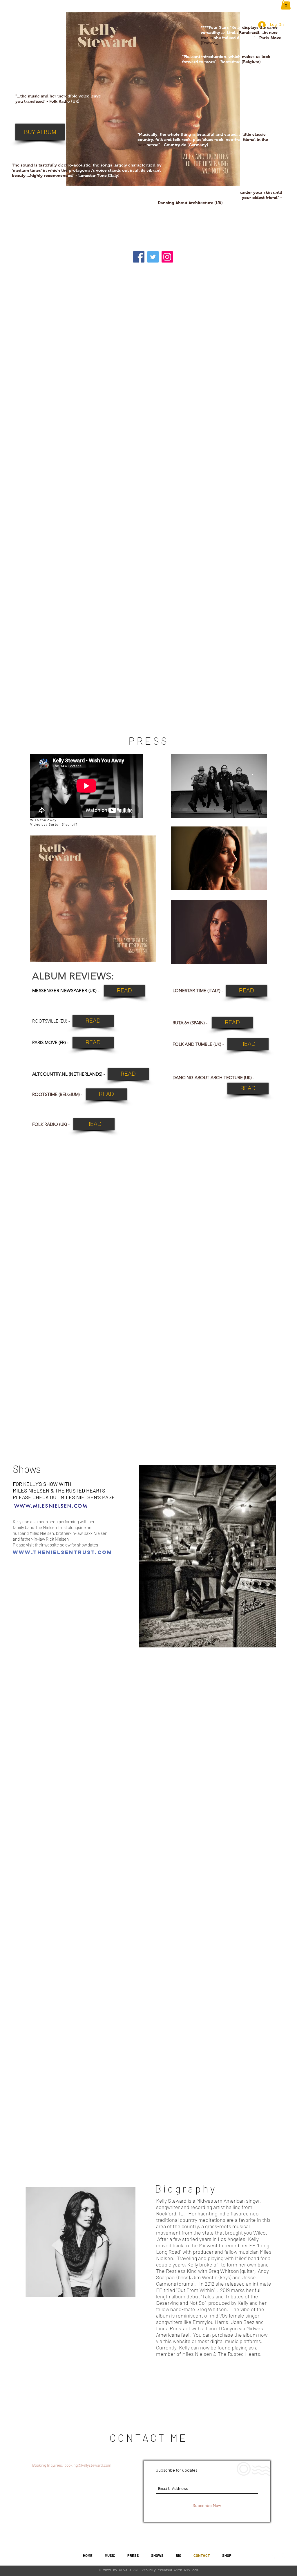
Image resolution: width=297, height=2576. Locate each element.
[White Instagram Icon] (283, 2556)
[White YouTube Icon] (264, 2556)
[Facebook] (139, 257)
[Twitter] (153, 257)
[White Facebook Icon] (273, 2556)
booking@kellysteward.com (88, 2465)
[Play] (61, 2555)
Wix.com (191, 2570)
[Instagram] (167, 257)
